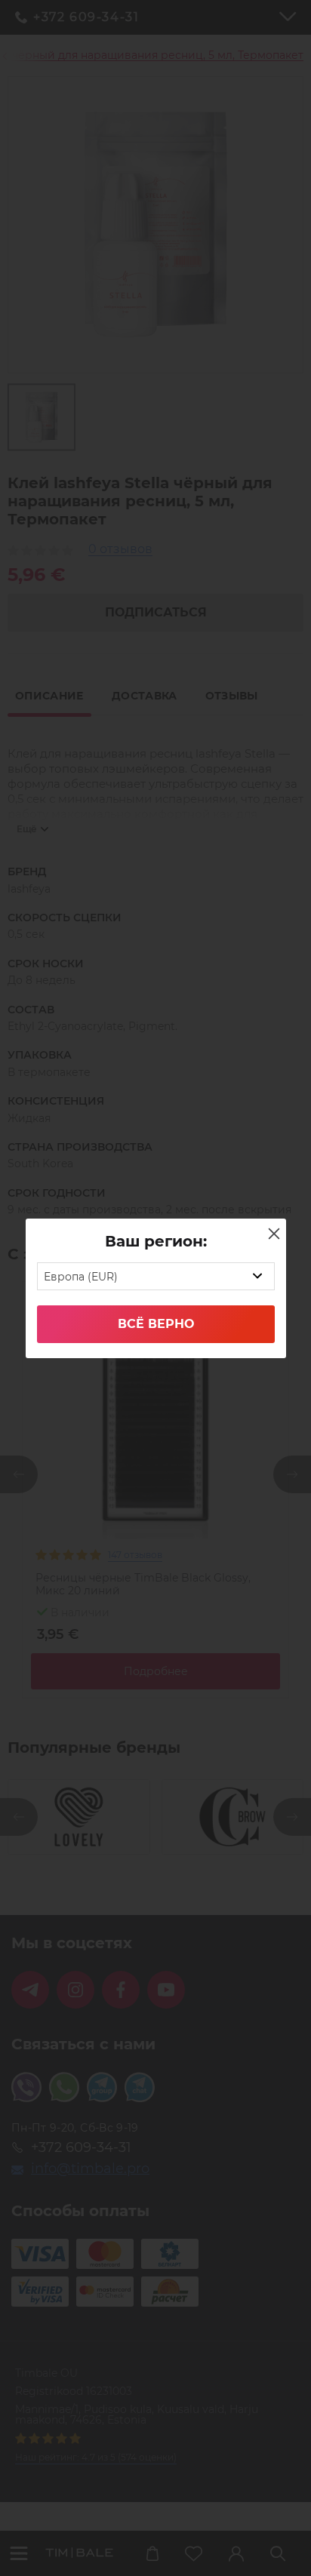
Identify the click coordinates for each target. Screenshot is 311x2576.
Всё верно (156, 1324)
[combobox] (156, 1276)
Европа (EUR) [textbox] (81, 1277)
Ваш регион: (156, 1241)
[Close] (274, 1234)
